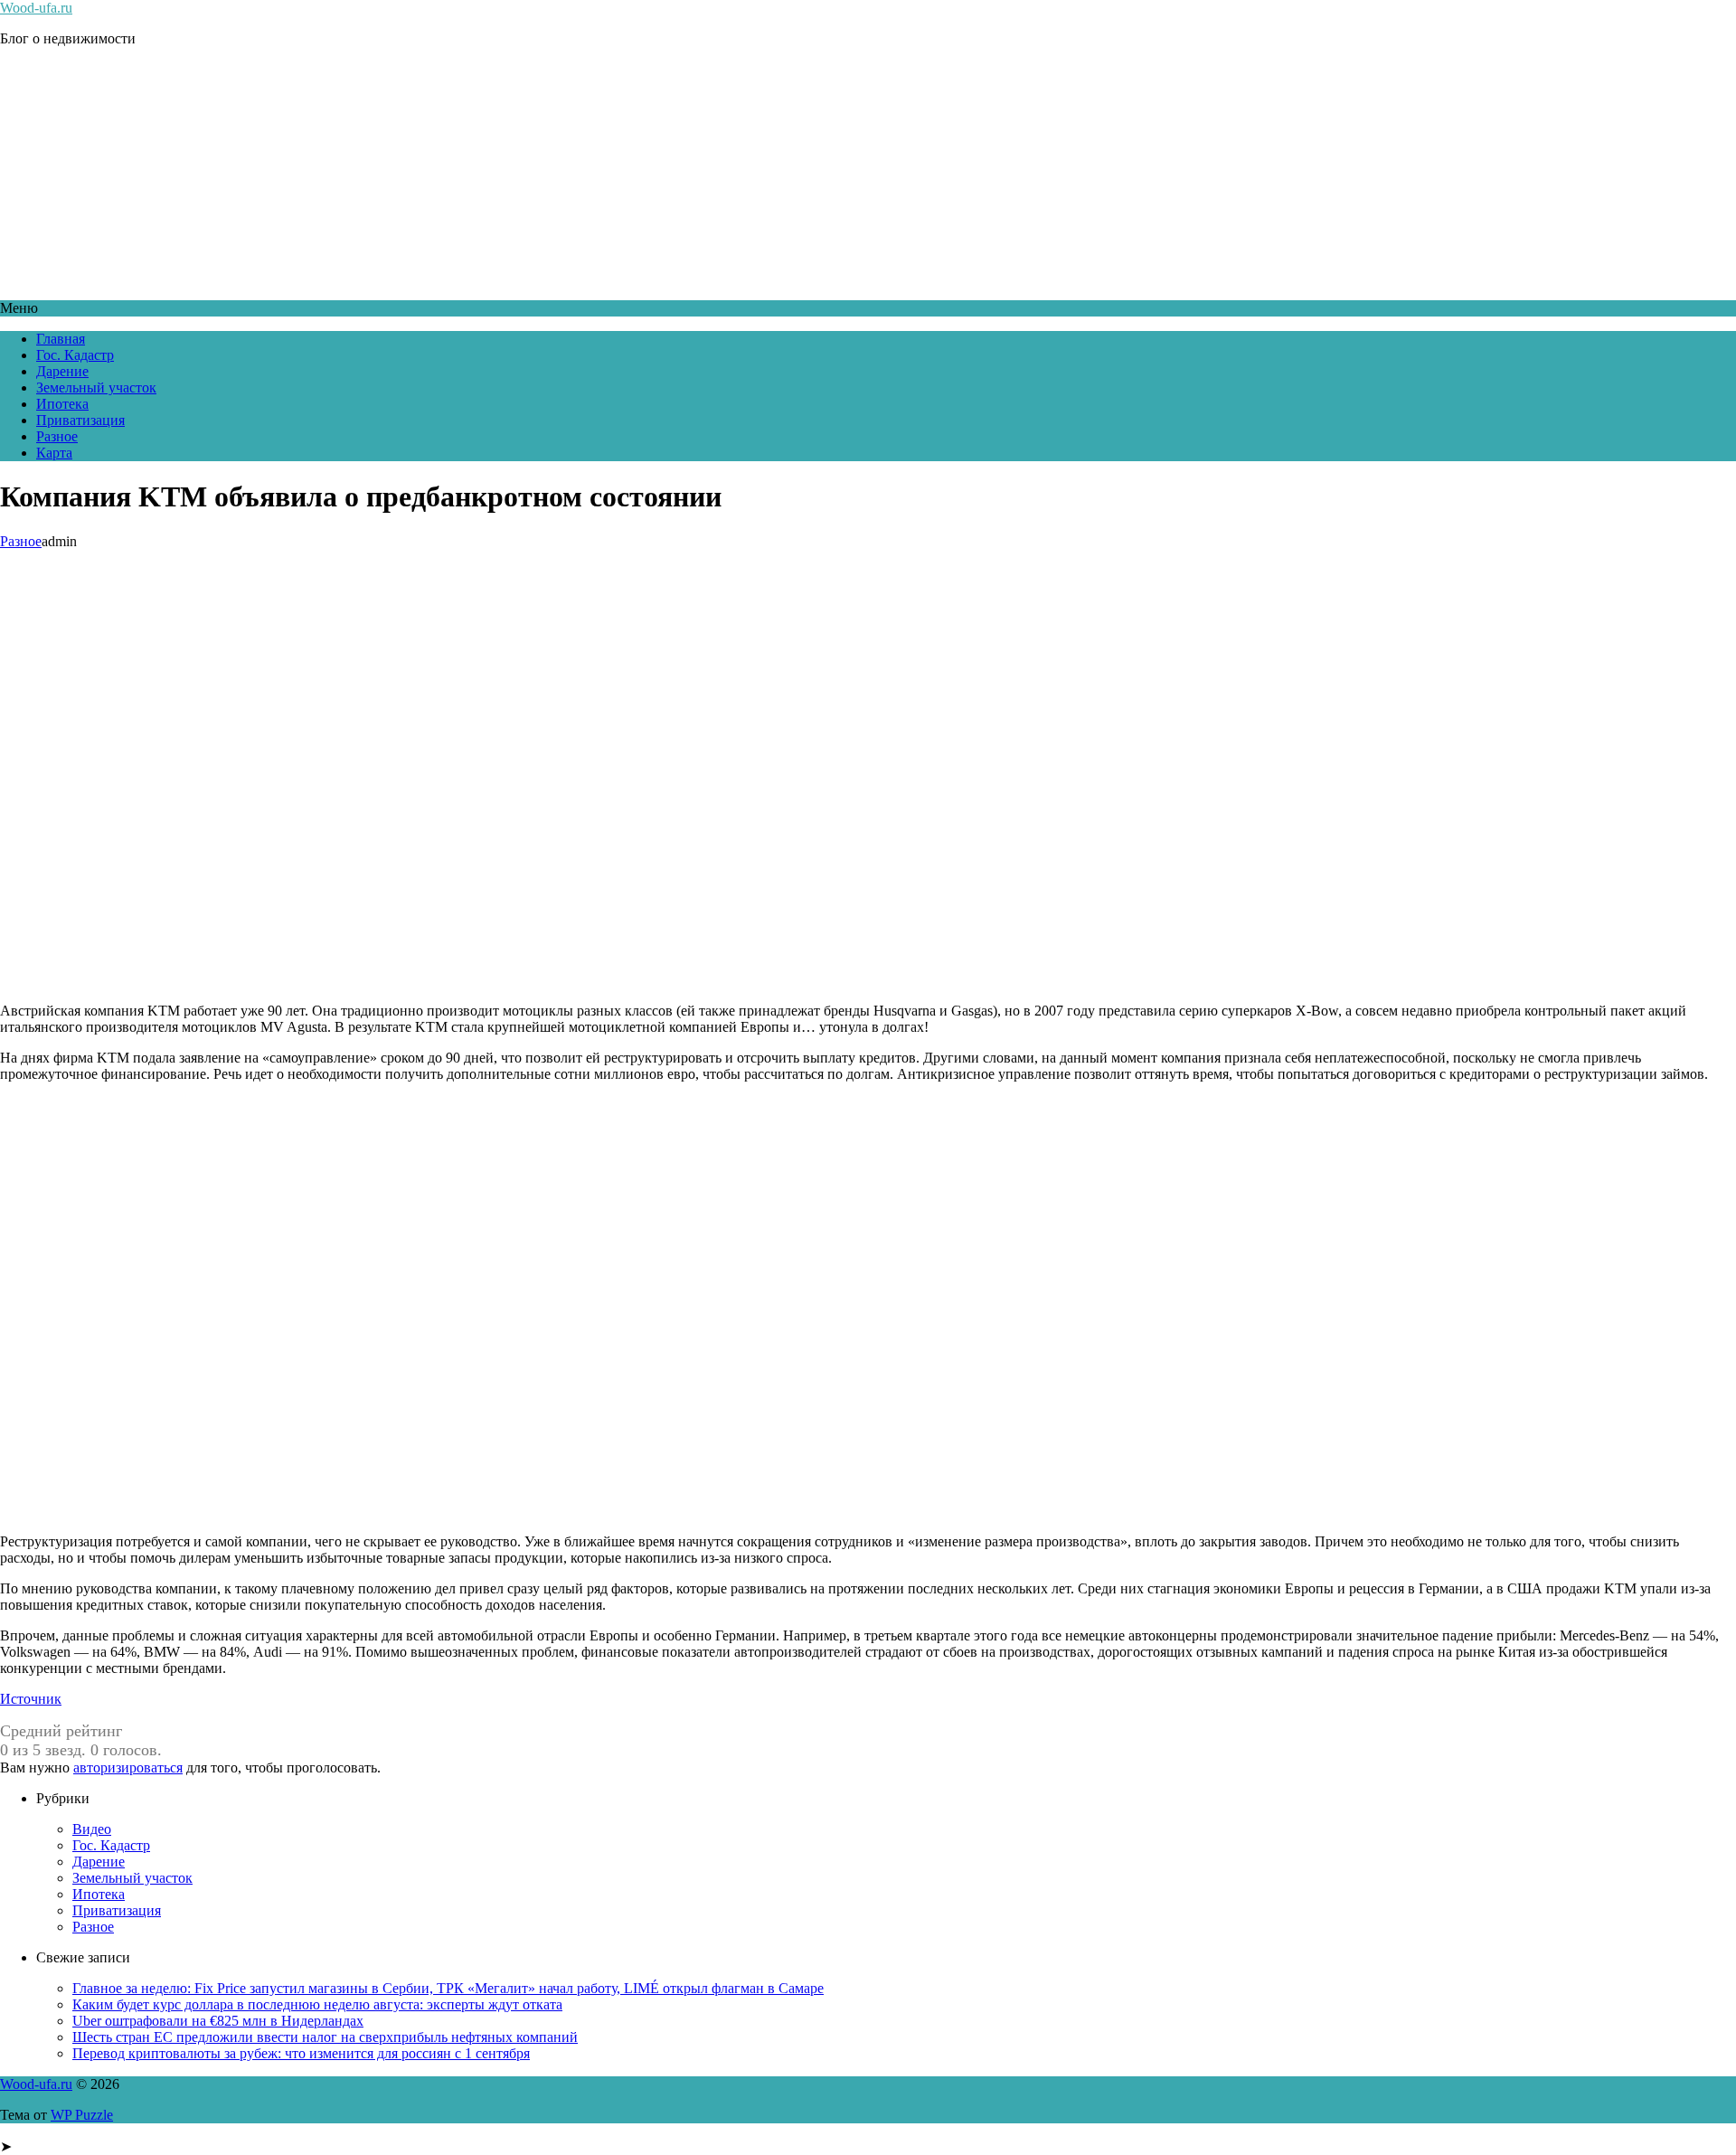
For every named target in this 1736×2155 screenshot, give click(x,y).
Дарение (62, 371)
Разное (57, 436)
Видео (92, 1829)
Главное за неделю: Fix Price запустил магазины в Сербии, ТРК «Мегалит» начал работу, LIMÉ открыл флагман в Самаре (448, 1988)
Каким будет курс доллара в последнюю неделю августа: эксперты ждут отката (317, 2004)
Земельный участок (96, 388)
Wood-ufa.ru (36, 8)
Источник (31, 1699)
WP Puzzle (82, 2115)
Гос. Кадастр (75, 355)
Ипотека (62, 404)
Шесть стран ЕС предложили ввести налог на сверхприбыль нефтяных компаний (325, 2037)
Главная (61, 339)
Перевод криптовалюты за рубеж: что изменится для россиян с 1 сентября (301, 2053)
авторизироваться (128, 1767)
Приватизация (80, 420)
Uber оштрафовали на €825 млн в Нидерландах (218, 2021)
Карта (54, 453)
